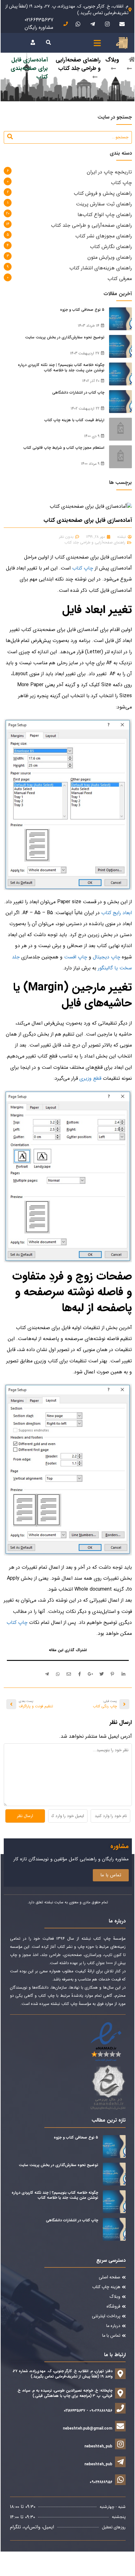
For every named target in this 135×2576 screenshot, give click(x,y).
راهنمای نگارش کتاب (111, 247)
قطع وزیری (90, 1078)
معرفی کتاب (120, 279)
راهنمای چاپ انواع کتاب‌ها (105, 215)
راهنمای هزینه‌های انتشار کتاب (101, 268)
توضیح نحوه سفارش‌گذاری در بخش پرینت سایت (65, 337)
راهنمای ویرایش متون (110, 257)
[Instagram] (107, 24)
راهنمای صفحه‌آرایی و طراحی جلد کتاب (78, 64)
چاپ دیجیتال (107, 957)
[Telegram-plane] (92, 24)
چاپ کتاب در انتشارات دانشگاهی (78, 392)
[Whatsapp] (78, 24)
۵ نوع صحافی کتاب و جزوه (82, 310)
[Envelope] (122, 24)
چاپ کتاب (121, 183)
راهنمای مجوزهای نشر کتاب (104, 236)
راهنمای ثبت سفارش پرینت (104, 204)
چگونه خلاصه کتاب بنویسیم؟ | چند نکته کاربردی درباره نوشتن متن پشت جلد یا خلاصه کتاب (61, 368)
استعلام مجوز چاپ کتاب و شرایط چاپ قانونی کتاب (64, 448)
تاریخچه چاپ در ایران (109, 172)
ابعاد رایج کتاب (117, 913)
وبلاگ (112, 60)
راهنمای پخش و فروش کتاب (103, 193)
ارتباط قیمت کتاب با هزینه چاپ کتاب (74, 420)
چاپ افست (76, 957)
